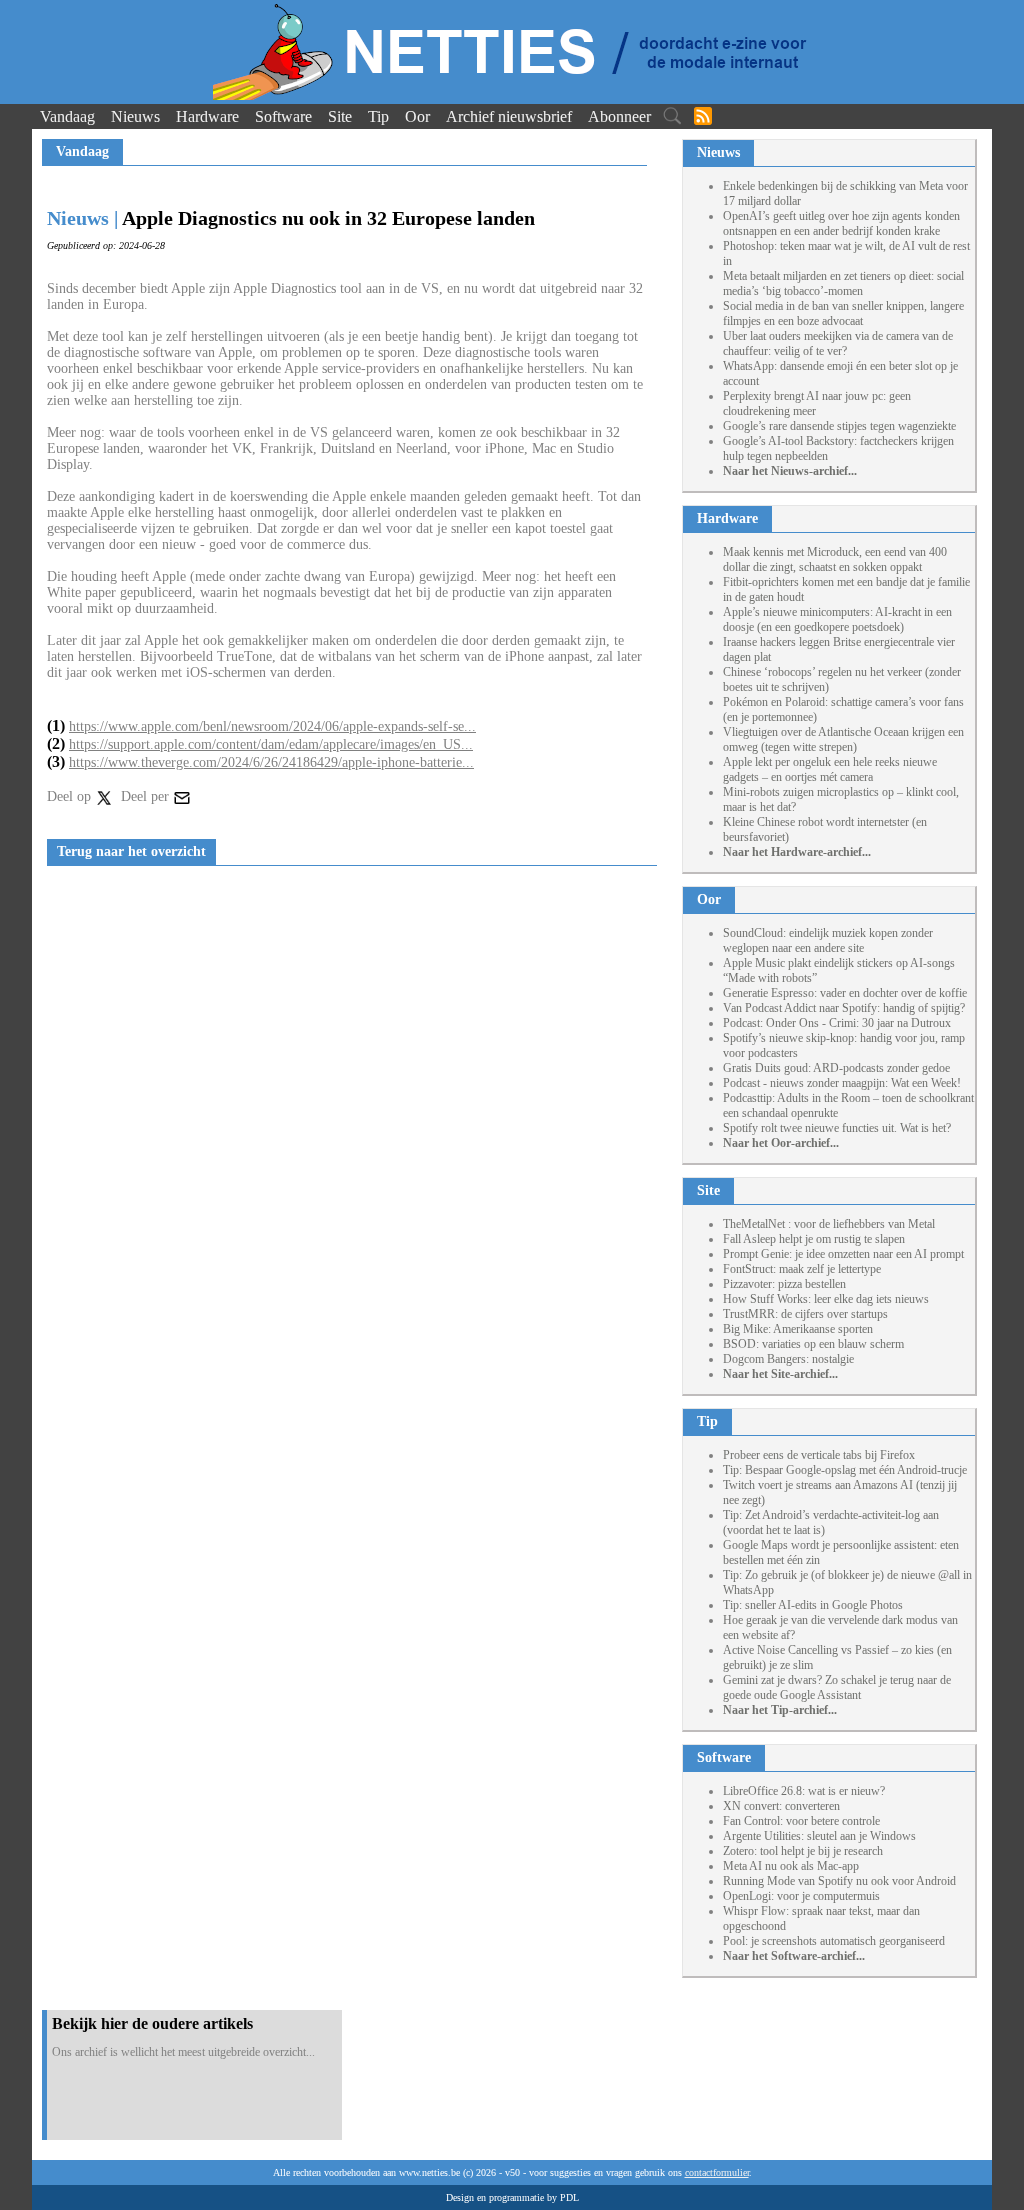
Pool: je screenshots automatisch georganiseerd (834, 1941)
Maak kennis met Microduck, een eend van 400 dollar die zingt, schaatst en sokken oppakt (835, 559)
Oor (417, 116)
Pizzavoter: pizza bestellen (784, 1284)
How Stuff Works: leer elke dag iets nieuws (826, 1299)
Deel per (147, 796)
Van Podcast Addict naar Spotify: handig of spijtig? (844, 1008)
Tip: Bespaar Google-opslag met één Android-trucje (845, 1470)
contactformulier (717, 2172)
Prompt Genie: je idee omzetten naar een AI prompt (843, 1254)
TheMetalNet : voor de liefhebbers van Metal (829, 1224)
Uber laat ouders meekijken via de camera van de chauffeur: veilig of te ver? (838, 343)
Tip (378, 116)
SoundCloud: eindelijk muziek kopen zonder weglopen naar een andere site (828, 940)
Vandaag (67, 116)
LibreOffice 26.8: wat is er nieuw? (804, 1791)
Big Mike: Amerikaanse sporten (798, 1329)
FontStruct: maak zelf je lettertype (802, 1269)
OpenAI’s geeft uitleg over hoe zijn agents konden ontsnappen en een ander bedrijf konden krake (841, 223)
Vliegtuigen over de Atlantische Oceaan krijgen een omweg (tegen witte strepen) (843, 739)
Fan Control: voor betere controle (801, 1821)
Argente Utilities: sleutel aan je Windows (819, 1836)
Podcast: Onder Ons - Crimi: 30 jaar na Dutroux (837, 1023)
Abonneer (619, 116)
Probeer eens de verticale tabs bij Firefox (819, 1455)
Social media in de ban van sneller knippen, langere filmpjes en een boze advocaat (843, 313)
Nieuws (135, 116)
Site (340, 116)
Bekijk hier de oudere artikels (152, 2023)
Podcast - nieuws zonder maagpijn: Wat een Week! (842, 1083)
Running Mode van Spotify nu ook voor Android (839, 1881)
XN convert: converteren (781, 1806)
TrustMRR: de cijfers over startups (805, 1314)
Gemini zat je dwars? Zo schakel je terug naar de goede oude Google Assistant (837, 1687)
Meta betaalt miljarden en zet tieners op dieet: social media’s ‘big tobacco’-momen (843, 283)
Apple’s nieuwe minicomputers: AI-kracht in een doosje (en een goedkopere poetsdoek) (837, 619)
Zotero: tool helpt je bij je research (803, 1851)
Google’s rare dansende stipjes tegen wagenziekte (839, 426)
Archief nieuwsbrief (509, 116)
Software (283, 116)
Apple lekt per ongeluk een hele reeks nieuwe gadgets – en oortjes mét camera (830, 769)
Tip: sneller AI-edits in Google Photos (813, 1605)
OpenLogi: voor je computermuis (801, 1896)
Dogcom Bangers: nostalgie (788, 1359)
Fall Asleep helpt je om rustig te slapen (814, 1239)
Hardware (207, 116)
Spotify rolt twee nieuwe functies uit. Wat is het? (837, 1128)
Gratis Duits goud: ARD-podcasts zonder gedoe (836, 1068)
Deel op (71, 796)
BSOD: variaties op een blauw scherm (813, 1344)
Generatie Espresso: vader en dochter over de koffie (845, 993)
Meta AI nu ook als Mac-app (791, 1866)
